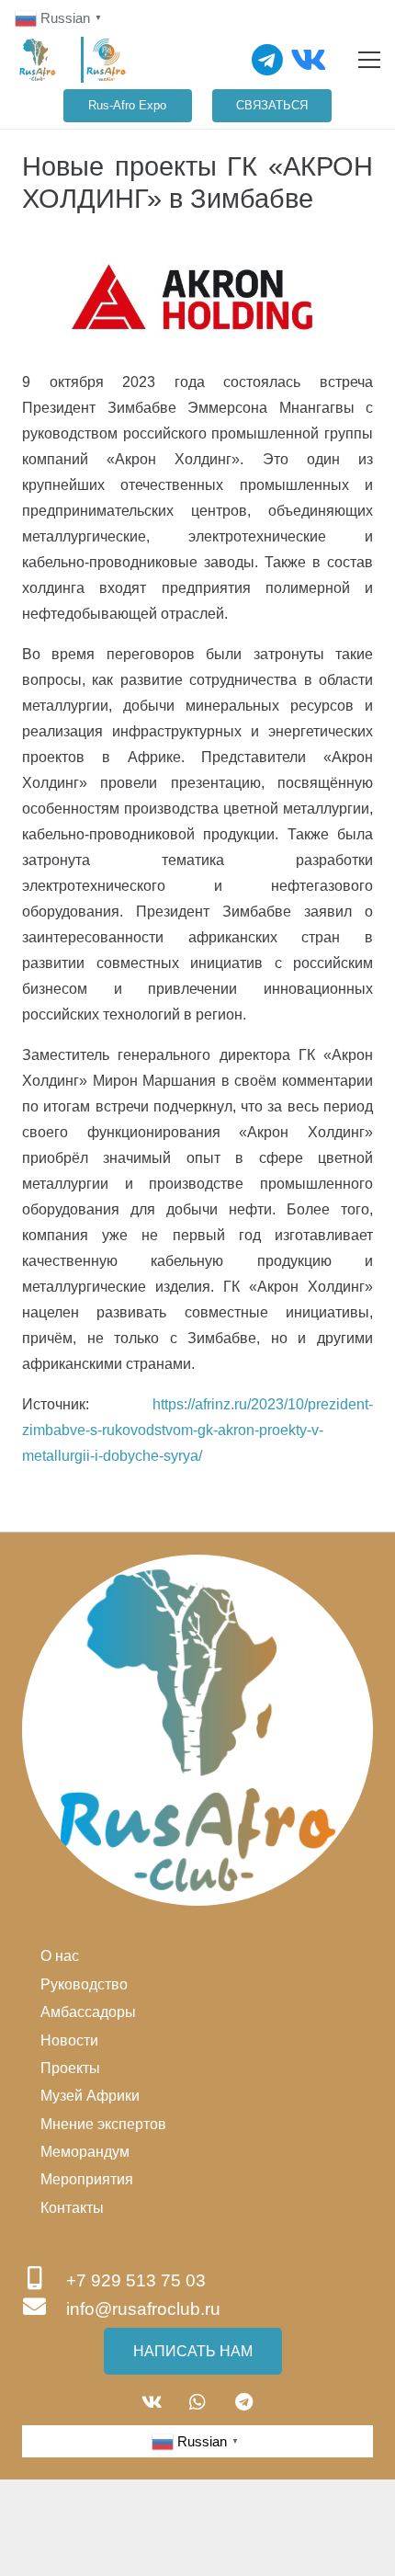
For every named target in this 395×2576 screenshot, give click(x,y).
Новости (69, 2040)
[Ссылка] (38, 60)
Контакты (72, 2208)
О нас (60, 1956)
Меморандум (85, 2152)
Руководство (84, 1984)
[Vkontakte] (308, 60)
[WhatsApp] (197, 2402)
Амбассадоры (88, 2012)
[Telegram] (268, 60)
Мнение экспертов (103, 2124)
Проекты (70, 2068)
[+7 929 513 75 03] (44, 2280)
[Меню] (369, 60)
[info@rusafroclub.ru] (44, 2309)
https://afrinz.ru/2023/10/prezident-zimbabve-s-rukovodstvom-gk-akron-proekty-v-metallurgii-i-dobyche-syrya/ (197, 1430)
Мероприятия (87, 2179)
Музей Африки (90, 2096)
